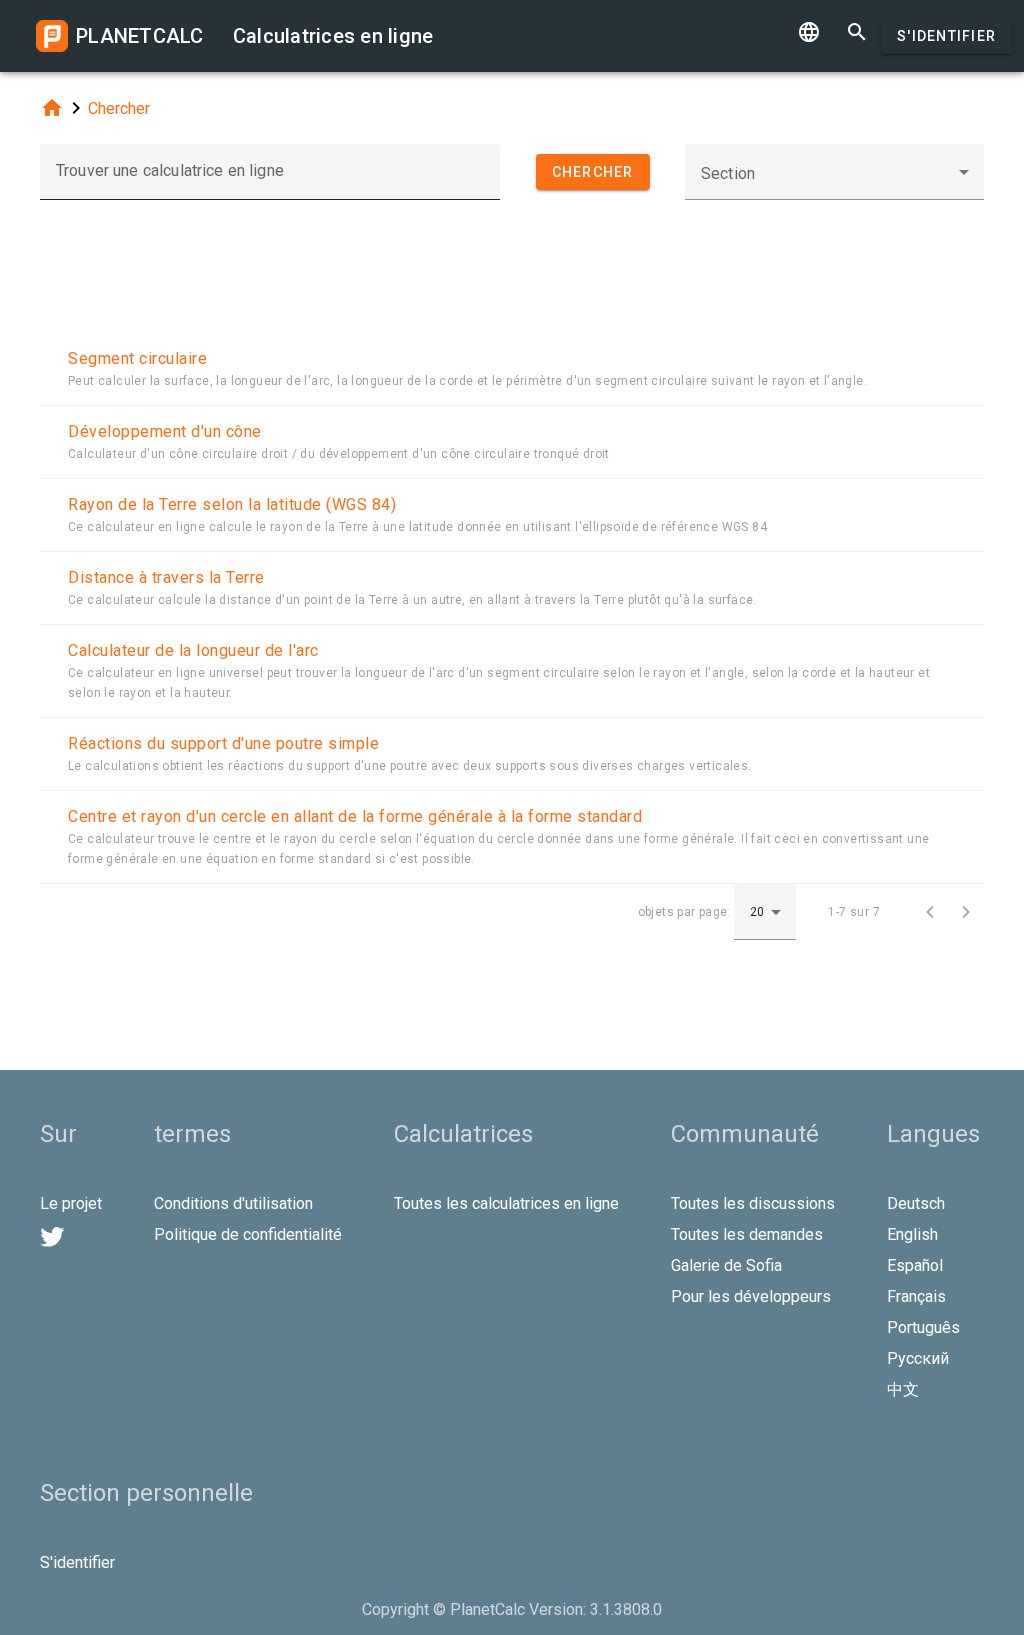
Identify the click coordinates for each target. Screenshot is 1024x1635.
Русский (918, 1358)
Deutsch (916, 1203)
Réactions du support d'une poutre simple (223, 743)
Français (916, 1296)
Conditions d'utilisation (233, 1203)
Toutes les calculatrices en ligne (506, 1203)
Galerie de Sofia (726, 1265)
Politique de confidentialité (248, 1234)
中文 (903, 1389)
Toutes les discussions (753, 1203)
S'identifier (946, 36)
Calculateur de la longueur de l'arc (193, 650)
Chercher (119, 108)
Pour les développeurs (751, 1296)
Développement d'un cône (165, 431)
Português (923, 1327)
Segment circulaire (137, 358)
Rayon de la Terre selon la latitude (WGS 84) (232, 504)
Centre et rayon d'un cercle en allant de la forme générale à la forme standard (355, 816)
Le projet (71, 1203)
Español (915, 1265)
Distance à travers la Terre (166, 577)
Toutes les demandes (747, 1234)
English (912, 1234)
